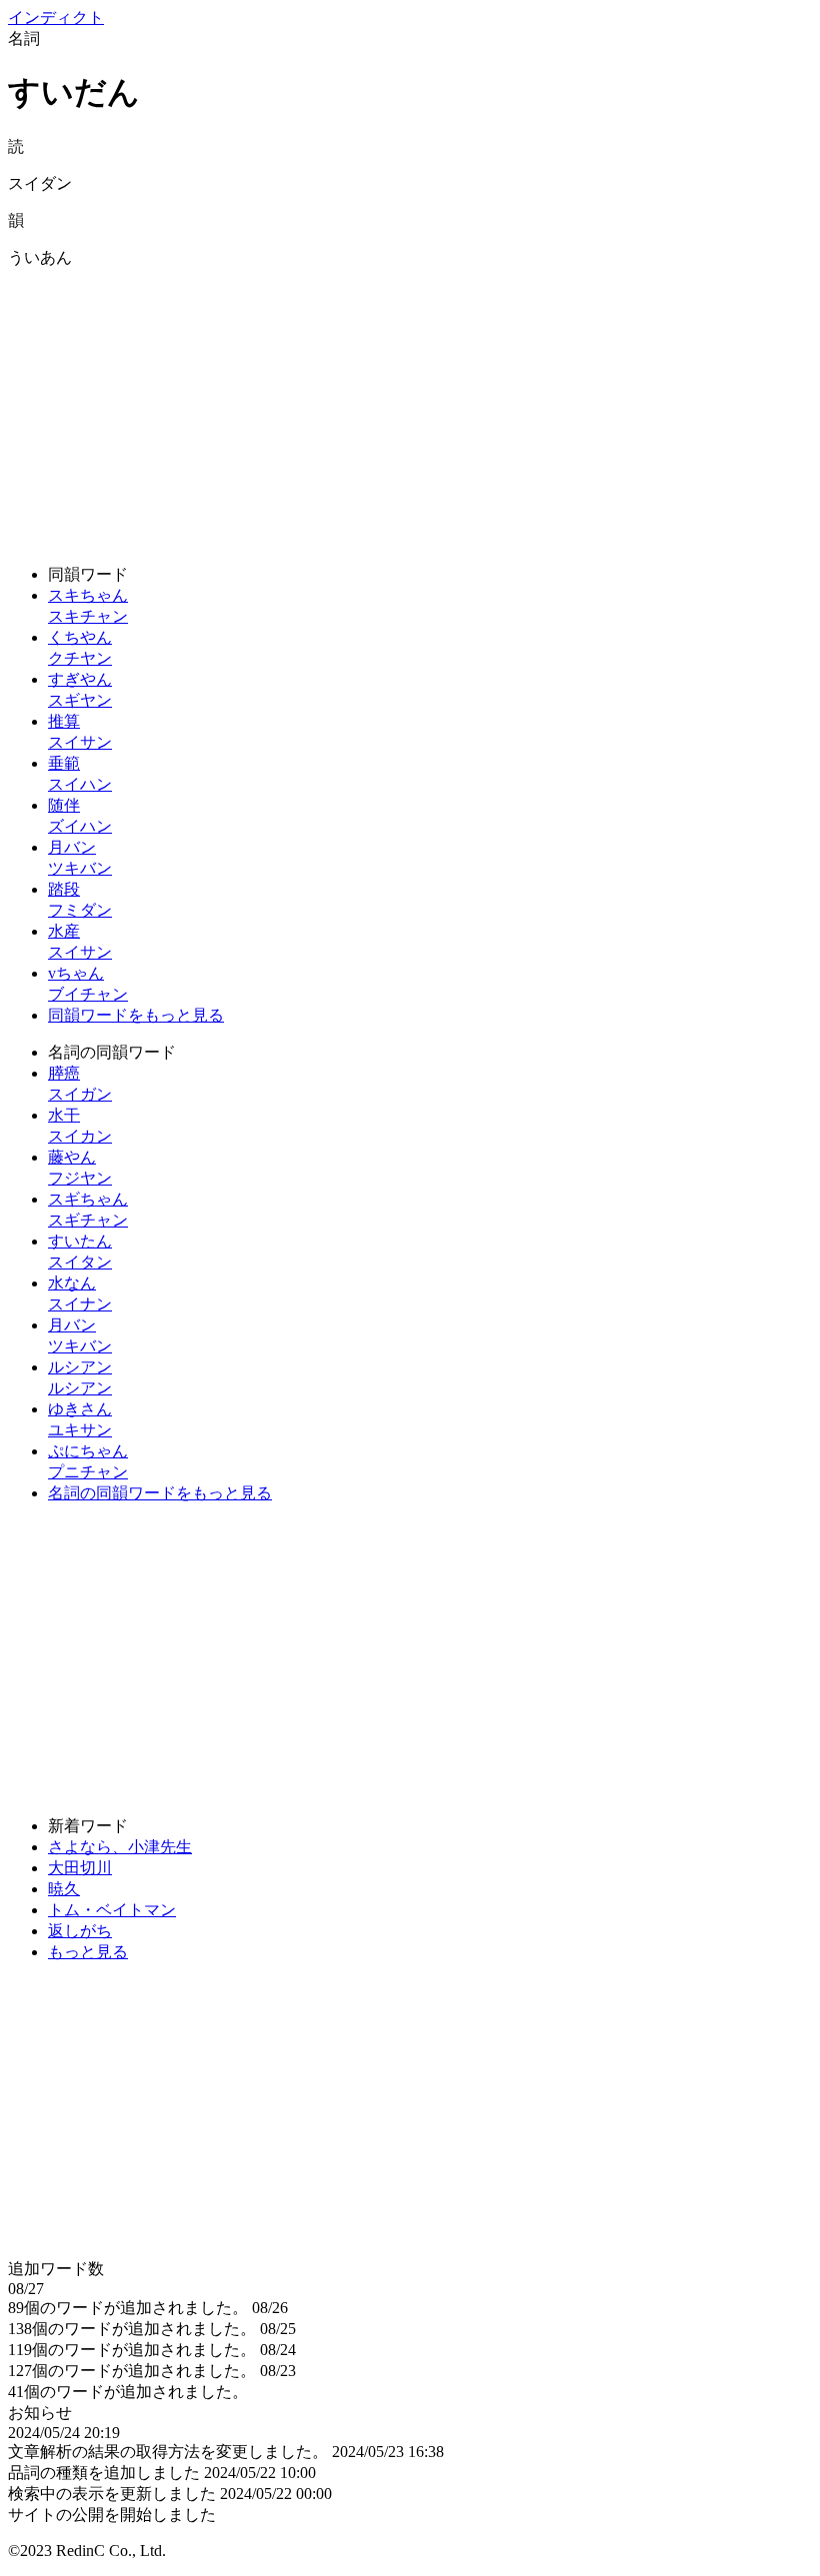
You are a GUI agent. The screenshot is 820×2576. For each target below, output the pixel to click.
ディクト (56, 17)
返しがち (80, 1931)
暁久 (64, 1889)
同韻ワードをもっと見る (136, 1015)
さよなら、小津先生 (120, 1847)
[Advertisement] (410, 409)
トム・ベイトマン (112, 1910)
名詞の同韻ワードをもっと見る (160, 1493)
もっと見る (88, 1952)
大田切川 (80, 1868)
